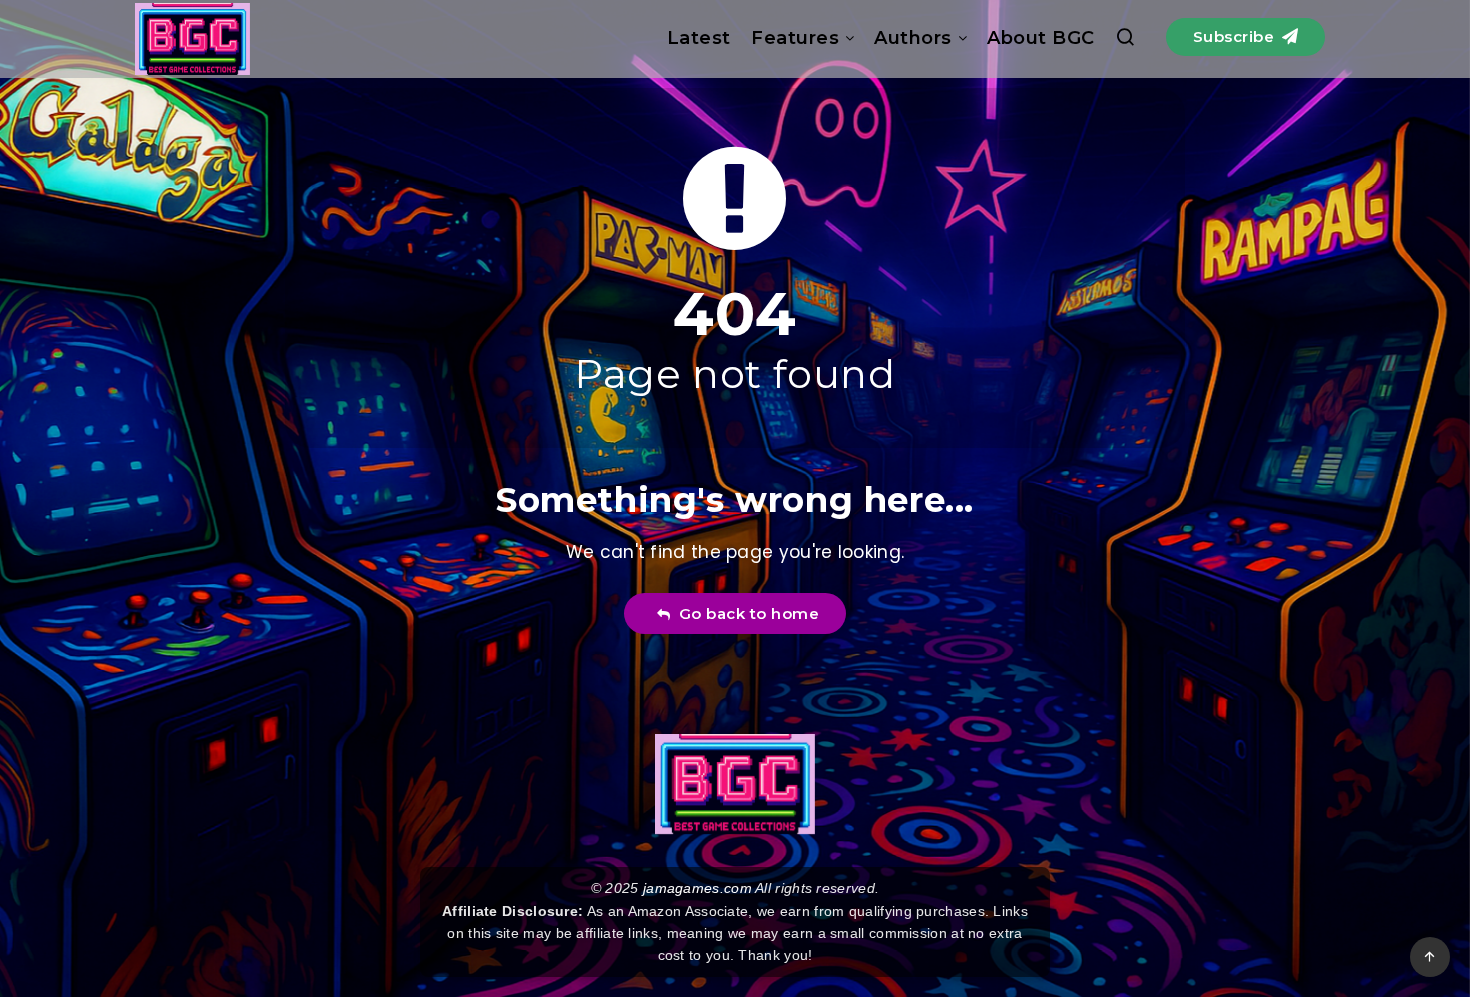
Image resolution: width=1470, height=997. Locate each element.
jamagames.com (697, 888)
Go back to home (745, 613)
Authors (913, 38)
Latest (699, 38)
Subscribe (1236, 36)
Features (795, 38)
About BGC (1041, 38)
